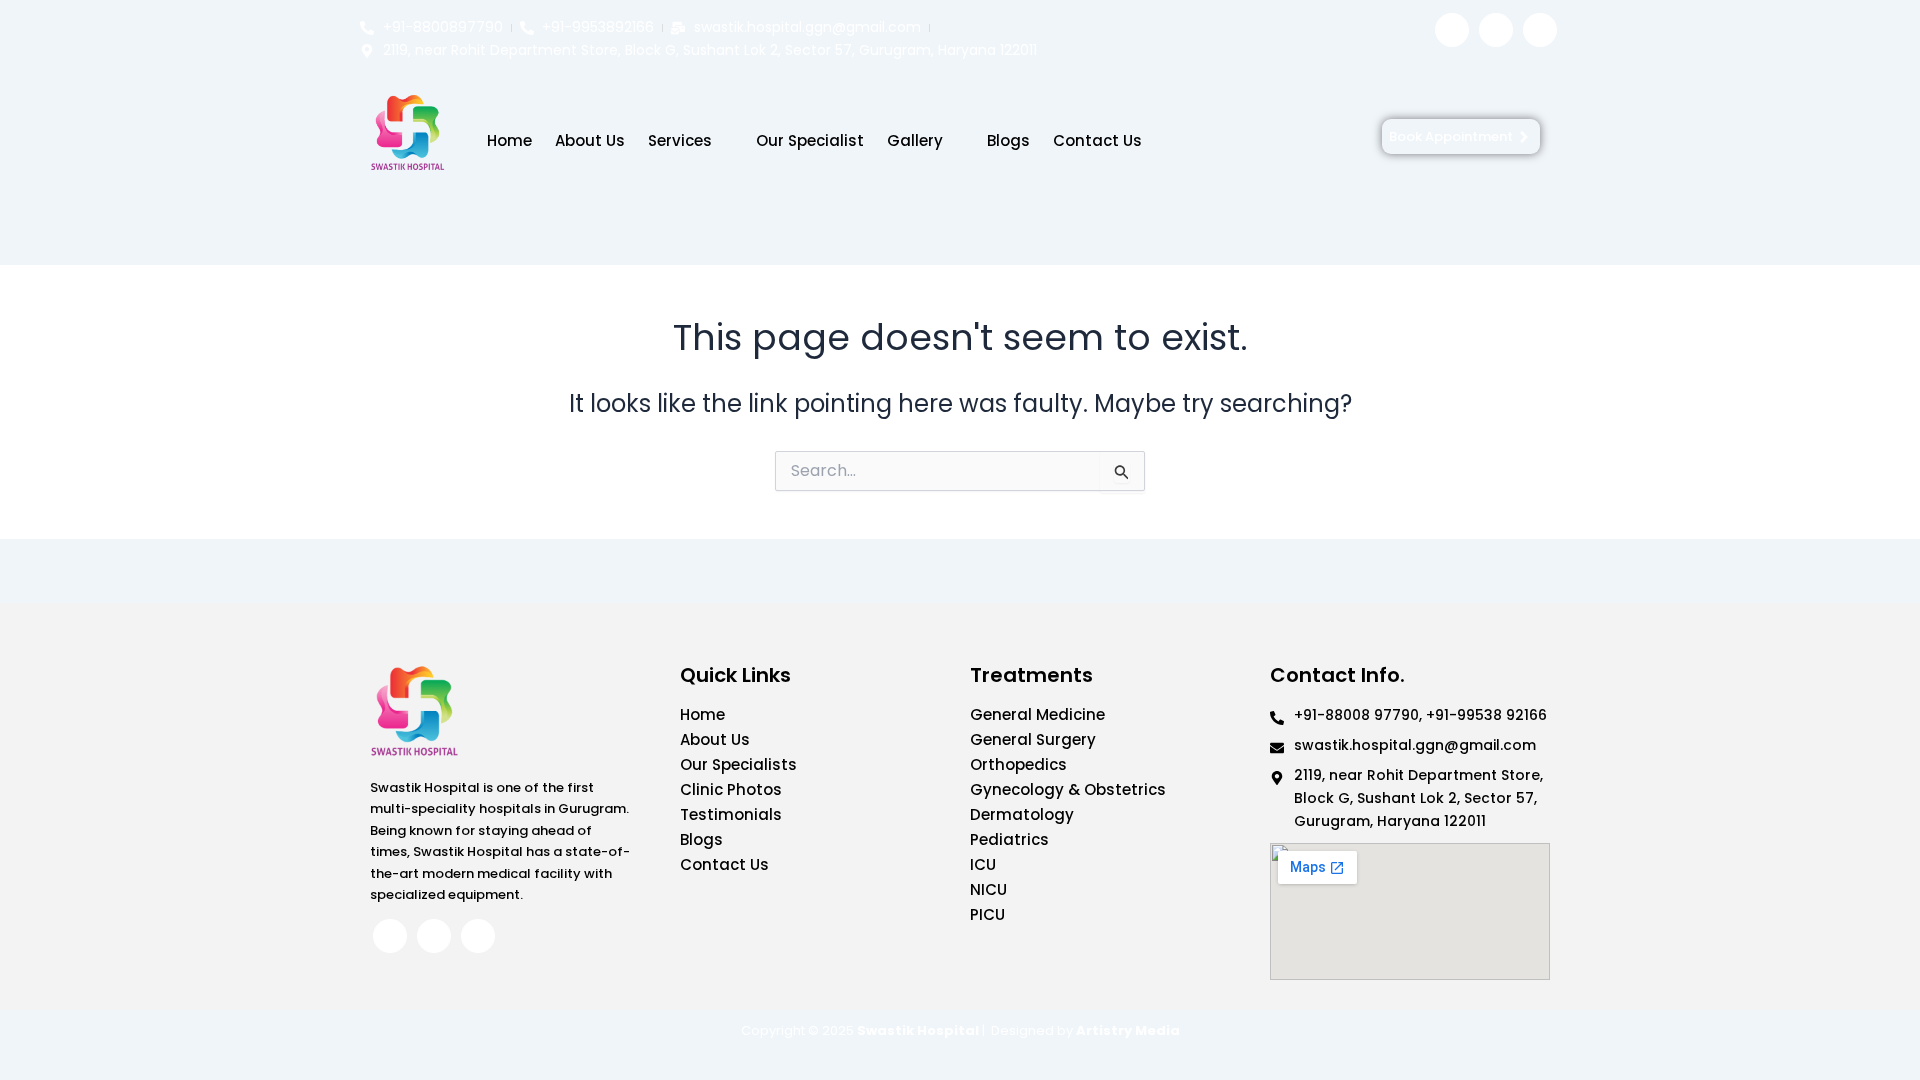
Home (509, 140)
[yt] (1540, 30)
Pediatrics (1009, 839)
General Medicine (1037, 714)
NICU (988, 889)
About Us (590, 140)
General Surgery (1033, 739)
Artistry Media (1128, 1030)
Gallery (915, 140)
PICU (987, 914)
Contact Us (1097, 140)
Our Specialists (738, 764)
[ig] (1496, 30)
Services (680, 140)
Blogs (1008, 140)
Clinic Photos (731, 789)
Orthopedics (1018, 764)
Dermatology (1022, 814)
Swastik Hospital (918, 1030)
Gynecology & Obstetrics (1068, 789)
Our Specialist (810, 140)
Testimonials (731, 814)
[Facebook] (1452, 30)
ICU (983, 864)
